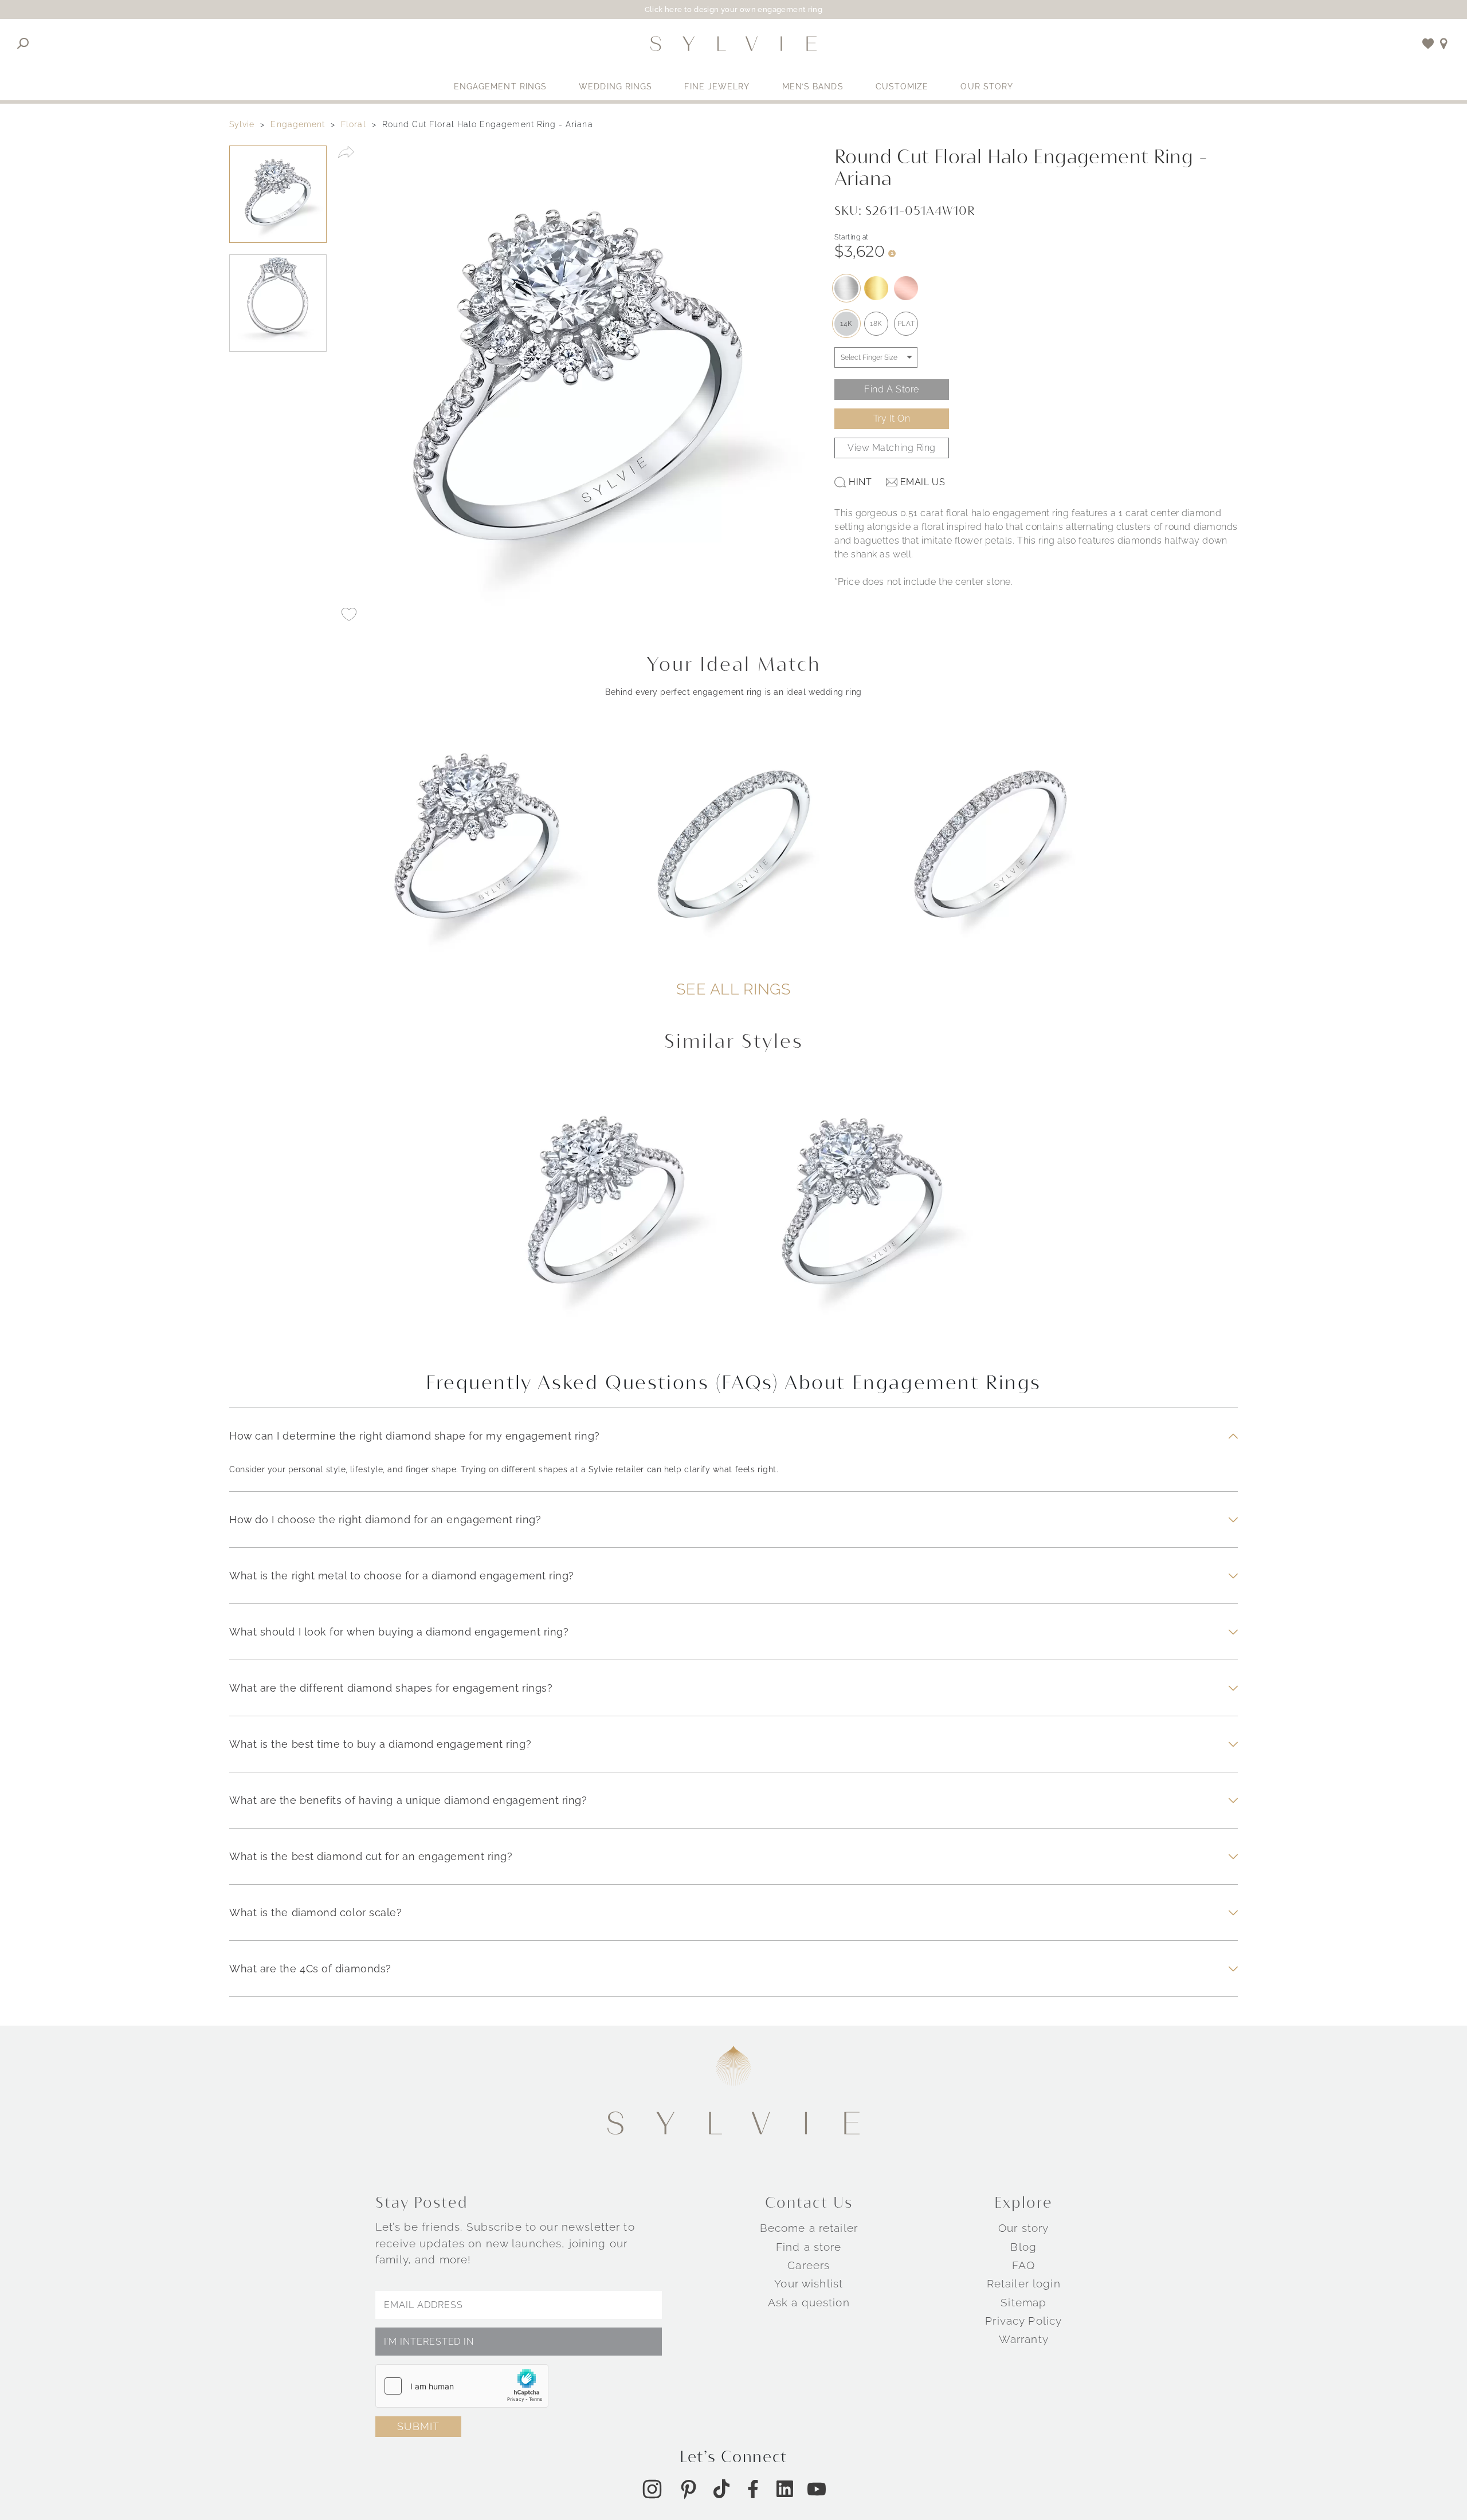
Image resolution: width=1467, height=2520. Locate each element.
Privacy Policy (1023, 2321)
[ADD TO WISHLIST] (349, 615)
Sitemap (1023, 2302)
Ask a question (809, 2302)
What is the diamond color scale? (316, 1912)
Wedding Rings (615, 87)
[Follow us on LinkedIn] (785, 2489)
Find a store (809, 2247)
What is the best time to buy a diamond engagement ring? (380, 1744)
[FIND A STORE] (1444, 44)
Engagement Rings (501, 87)
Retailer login (1024, 2283)
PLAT (906, 324)
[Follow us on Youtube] (817, 2489)
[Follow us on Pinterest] (688, 2489)
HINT (860, 482)
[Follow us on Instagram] (652, 2489)
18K (876, 324)
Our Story (987, 87)
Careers (809, 2265)
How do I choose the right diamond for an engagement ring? (385, 1520)
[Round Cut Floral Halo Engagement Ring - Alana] (606, 1214)
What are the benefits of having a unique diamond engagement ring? (408, 1800)
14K (846, 324)
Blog (1023, 2247)
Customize (902, 87)
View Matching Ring (892, 448)
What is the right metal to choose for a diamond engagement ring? (402, 1576)
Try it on (892, 418)
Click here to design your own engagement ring (734, 9)
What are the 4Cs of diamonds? (310, 1969)
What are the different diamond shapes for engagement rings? (391, 1688)
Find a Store (892, 389)
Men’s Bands (813, 87)
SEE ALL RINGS (733, 989)
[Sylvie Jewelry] (733, 44)
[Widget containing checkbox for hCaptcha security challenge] (462, 2386)
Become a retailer (809, 2228)
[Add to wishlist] (1428, 44)
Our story (1023, 2228)
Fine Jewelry (717, 87)
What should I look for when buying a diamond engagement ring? (399, 1632)
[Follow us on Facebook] (753, 2489)
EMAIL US (923, 482)
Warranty (1024, 2339)
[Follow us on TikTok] (721, 2489)
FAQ (1023, 2265)
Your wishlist (809, 2283)
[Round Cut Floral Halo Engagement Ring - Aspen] (862, 1214)
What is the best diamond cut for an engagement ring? (371, 1856)
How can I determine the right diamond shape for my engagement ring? (415, 1436)
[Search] (23, 44)
